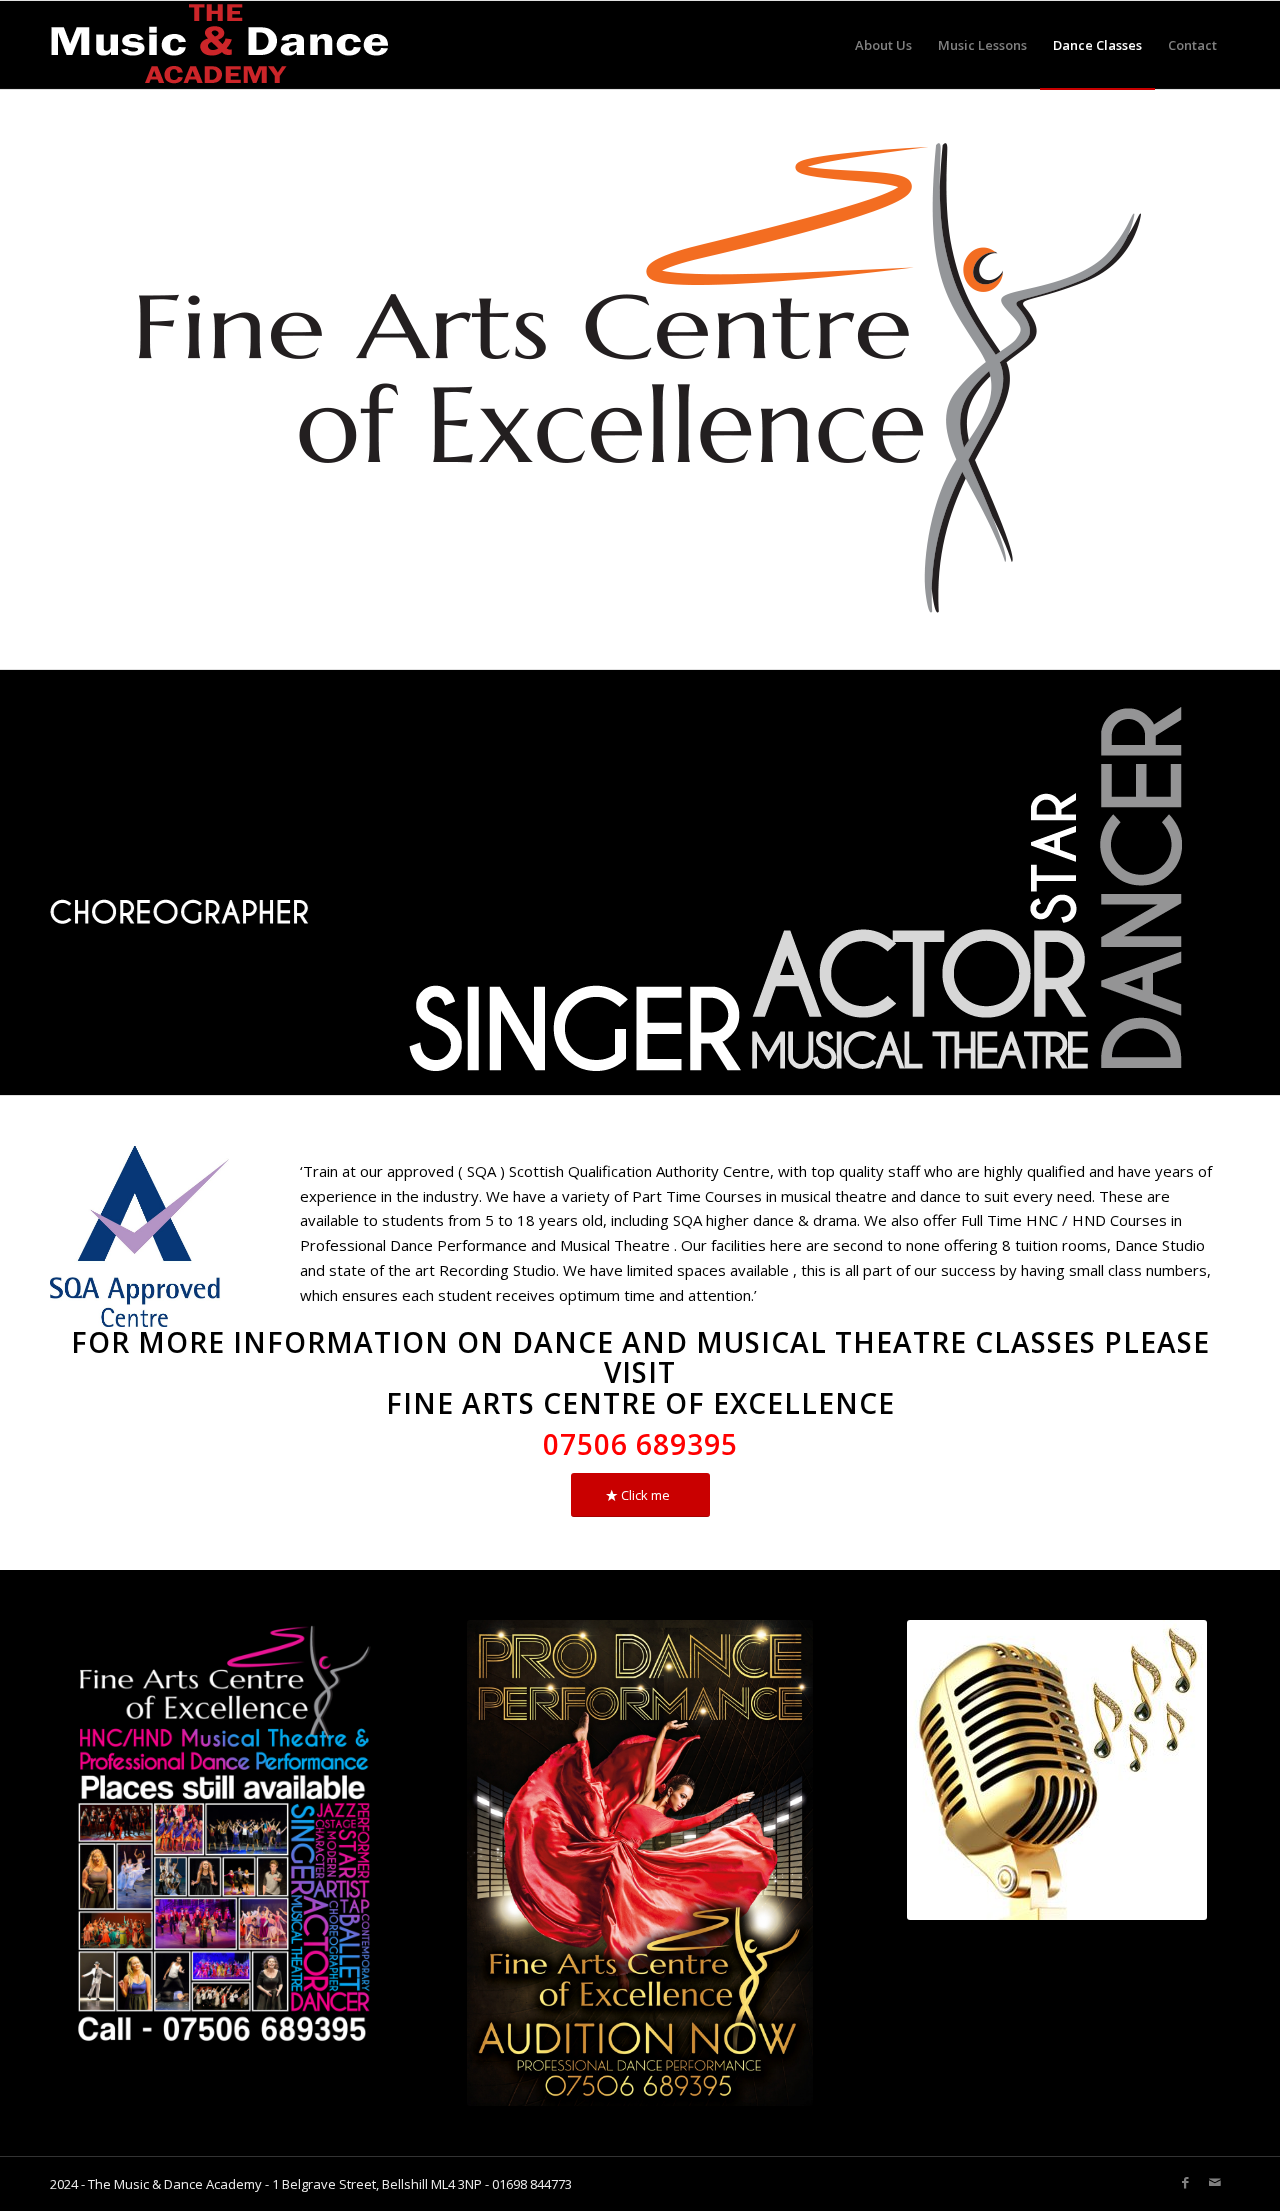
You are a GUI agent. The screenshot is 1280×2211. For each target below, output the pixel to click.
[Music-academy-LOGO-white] (220, 45)
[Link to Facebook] (1185, 2182)
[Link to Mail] (1215, 2182)
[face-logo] (640, 379)
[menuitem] (883, 45)
